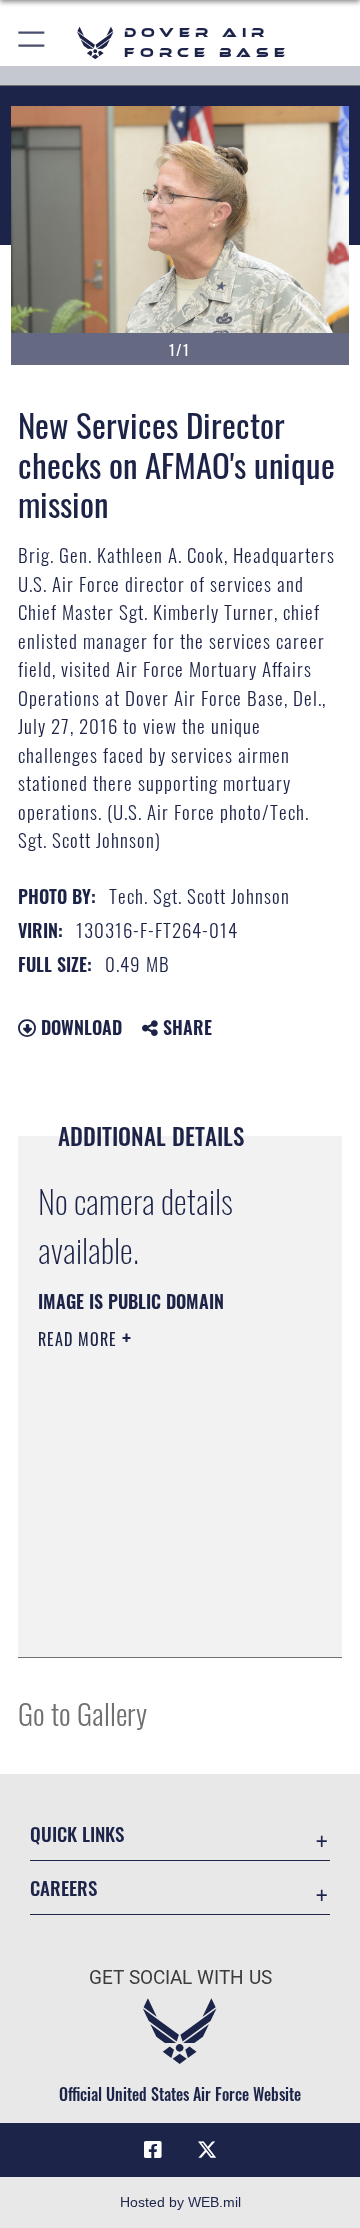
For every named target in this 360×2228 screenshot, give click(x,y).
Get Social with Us (180, 1977)
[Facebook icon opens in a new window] (153, 2150)
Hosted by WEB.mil (180, 2202)
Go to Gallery (82, 1712)
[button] (32, 42)
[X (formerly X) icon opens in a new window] (207, 2150)
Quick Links (77, 1833)
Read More (80, 1339)
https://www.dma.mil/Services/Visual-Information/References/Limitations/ (159, 1620)
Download (79, 1027)
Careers (63, 1887)
